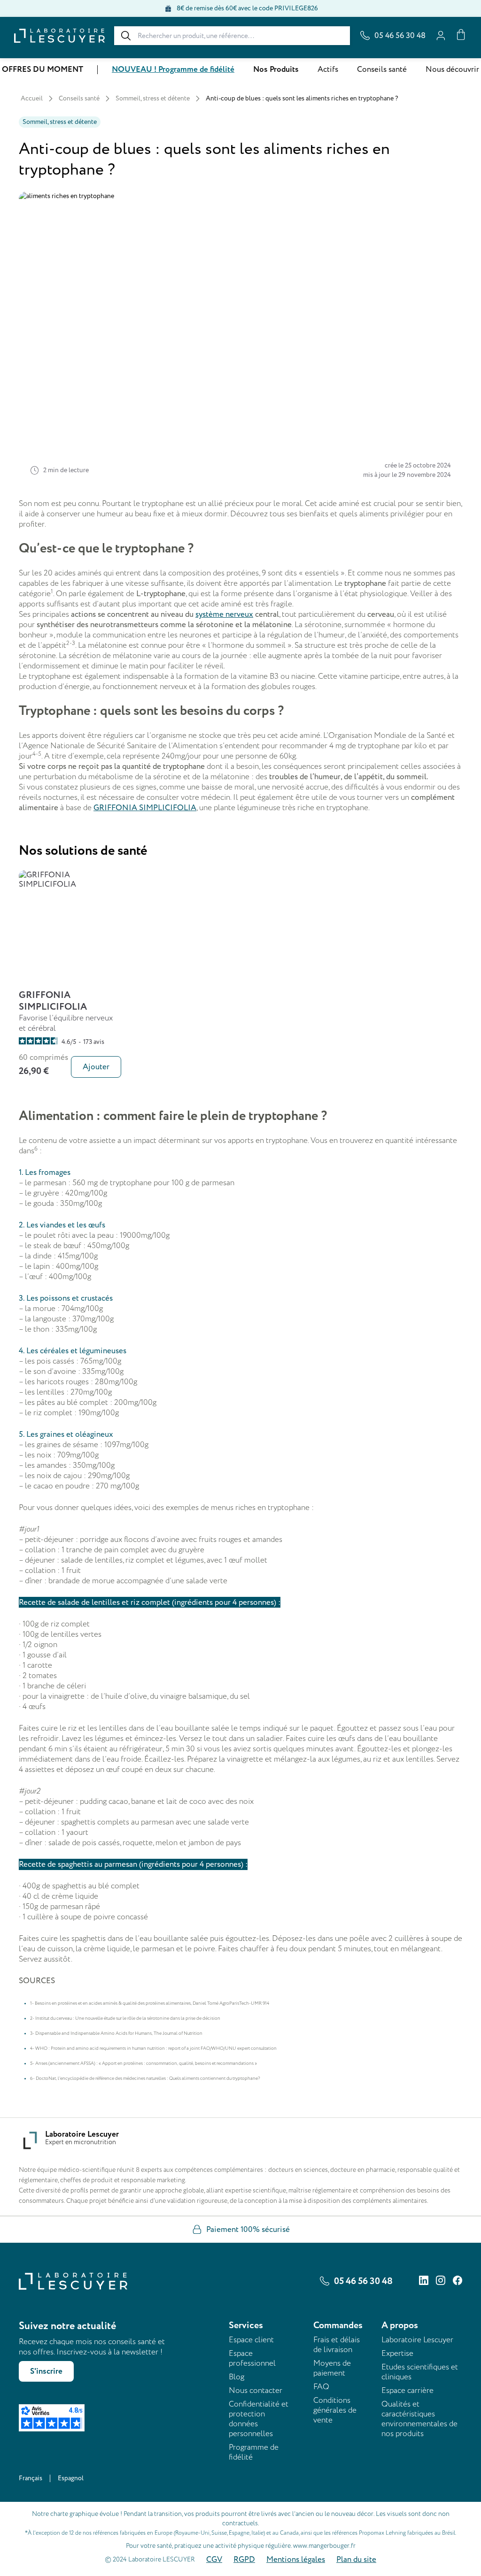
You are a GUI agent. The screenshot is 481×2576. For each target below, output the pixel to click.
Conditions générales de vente (335, 2410)
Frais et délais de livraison (337, 2345)
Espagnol (71, 2478)
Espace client (251, 2340)
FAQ (321, 2387)
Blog (237, 2377)
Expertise (397, 2353)
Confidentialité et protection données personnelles (259, 2419)
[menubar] (240, 69)
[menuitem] (43, 70)
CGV (214, 2560)
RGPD (244, 2560)
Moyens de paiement (332, 2368)
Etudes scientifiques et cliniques (420, 2372)
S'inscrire (46, 2371)
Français (31, 2478)
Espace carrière (407, 2390)
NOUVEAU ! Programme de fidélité (173, 69)
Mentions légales (296, 2560)
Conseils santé (382, 69)
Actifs (328, 69)
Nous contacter (256, 2390)
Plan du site (356, 2560)
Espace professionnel (252, 2358)
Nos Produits (276, 69)
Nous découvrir (452, 69)
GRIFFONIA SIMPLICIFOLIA (145, 808)
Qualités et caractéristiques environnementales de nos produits (419, 2419)
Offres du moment (43, 69)
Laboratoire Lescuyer (417, 2340)
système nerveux (224, 614)
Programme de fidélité (254, 2452)
